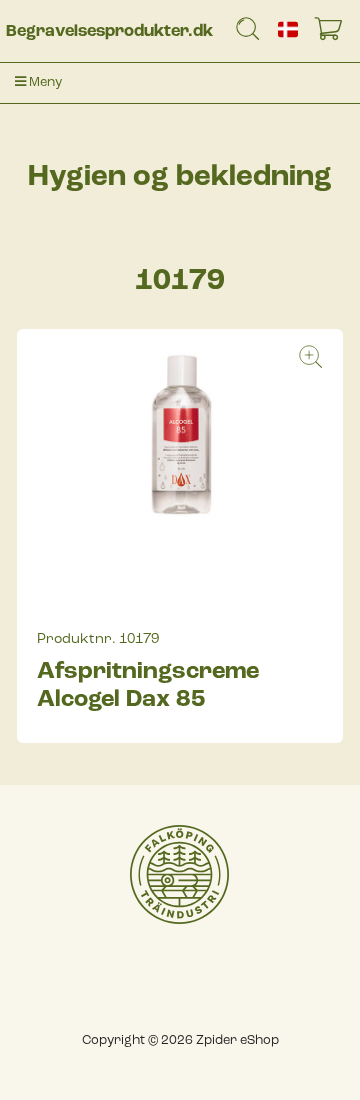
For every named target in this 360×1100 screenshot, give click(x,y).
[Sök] (248, 32)
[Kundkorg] (332, 32)
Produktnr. (76, 639)
